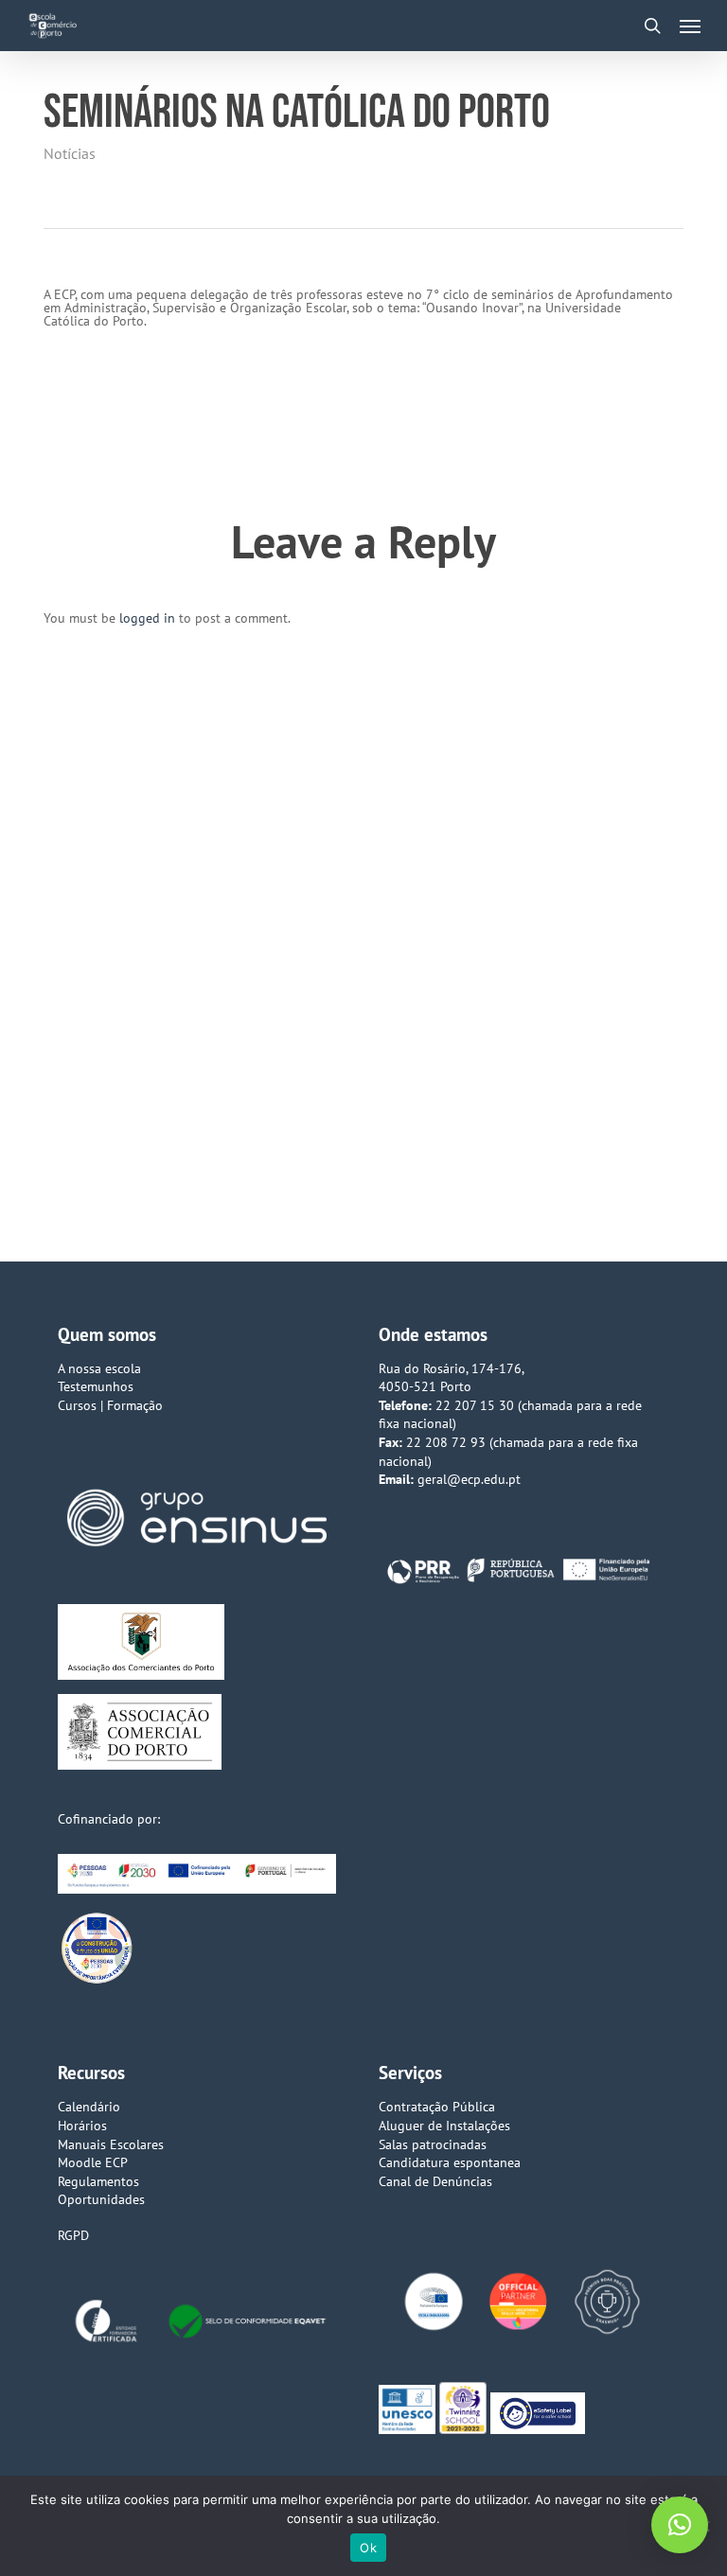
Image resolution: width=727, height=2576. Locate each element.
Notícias (70, 153)
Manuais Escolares (111, 2144)
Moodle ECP (93, 2162)
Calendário (89, 2107)
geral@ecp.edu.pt (469, 1479)
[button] (690, 26)
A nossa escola (99, 1368)
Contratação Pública (437, 2107)
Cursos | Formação (110, 1405)
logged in (147, 618)
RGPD (73, 2235)
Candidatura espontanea (450, 2162)
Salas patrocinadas (433, 2144)
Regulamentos (98, 2181)
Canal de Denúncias (435, 2181)
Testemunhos (96, 1386)
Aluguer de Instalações (444, 2126)
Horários (82, 2126)
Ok (368, 2548)
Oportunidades (101, 2199)
